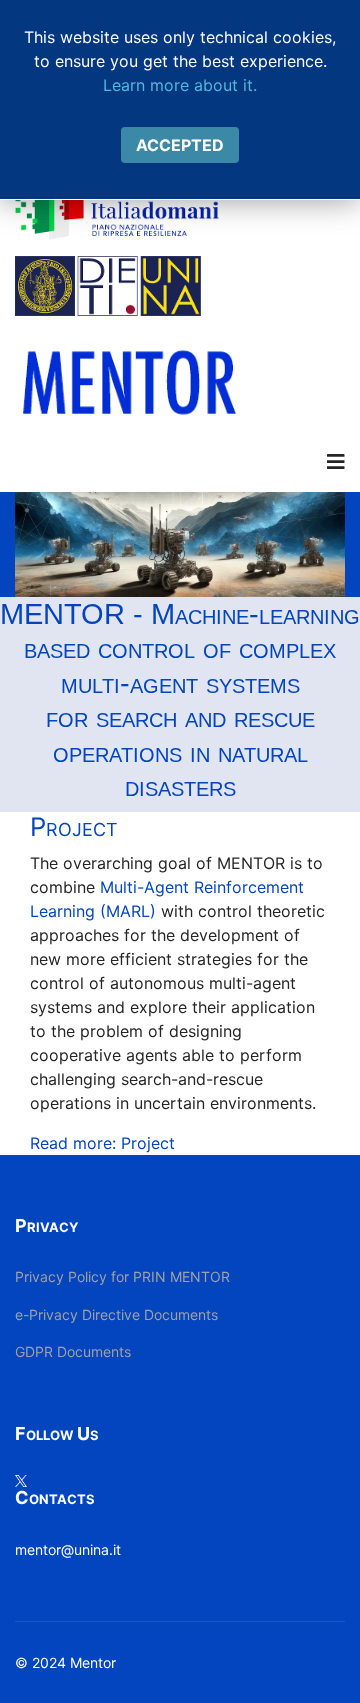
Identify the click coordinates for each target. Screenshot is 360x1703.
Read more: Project (102, 1143)
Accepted (180, 145)
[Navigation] (336, 462)
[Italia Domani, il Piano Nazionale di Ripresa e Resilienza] (180, 210)
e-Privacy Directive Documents (116, 1314)
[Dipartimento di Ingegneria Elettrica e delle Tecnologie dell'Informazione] (180, 286)
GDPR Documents (73, 1351)
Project (74, 826)
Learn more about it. (180, 85)
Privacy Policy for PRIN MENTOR (122, 1276)
